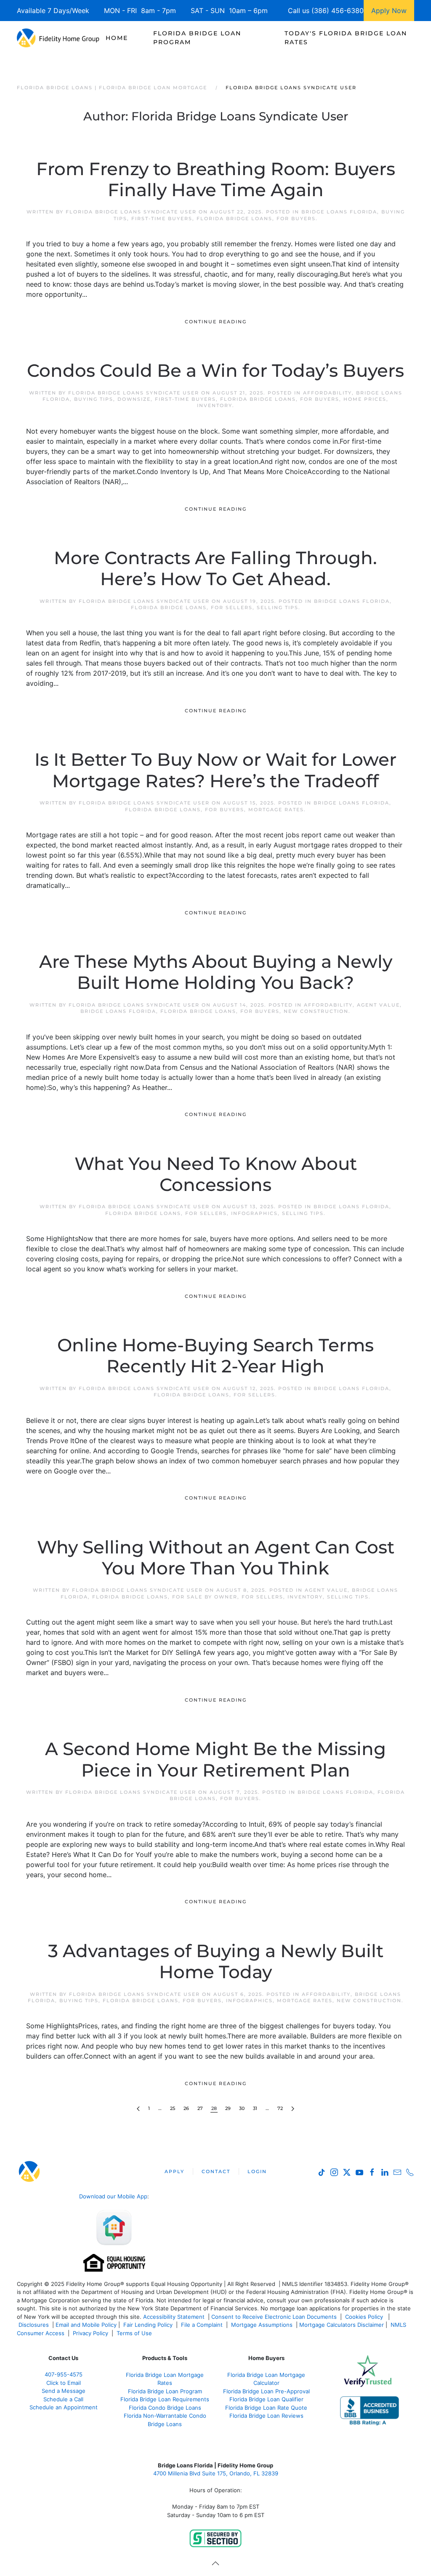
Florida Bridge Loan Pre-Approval (266, 2391)
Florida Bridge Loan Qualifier (266, 2399)
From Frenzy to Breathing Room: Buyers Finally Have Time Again (216, 179)
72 (280, 2108)
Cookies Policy (365, 2317)
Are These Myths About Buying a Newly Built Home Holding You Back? (216, 972)
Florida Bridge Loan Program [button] (197, 38)
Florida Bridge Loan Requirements (165, 2399)
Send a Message (64, 2391)
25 (173, 2108)
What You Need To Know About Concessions (216, 1174)
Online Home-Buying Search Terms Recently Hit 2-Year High (215, 1356)
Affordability (327, 393)
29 (228, 2108)
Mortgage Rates (276, 810)
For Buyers (296, 218)
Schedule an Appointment (64, 2407)
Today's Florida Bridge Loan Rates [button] (346, 38)
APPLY (174, 2171)
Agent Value (378, 1005)
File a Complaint (203, 2325)
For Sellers (232, 607)
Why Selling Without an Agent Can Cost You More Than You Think (216, 1558)
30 (242, 2108)
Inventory (215, 405)
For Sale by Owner (205, 1597)
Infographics (254, 1213)
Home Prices (365, 399)
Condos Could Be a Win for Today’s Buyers (215, 370)
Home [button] (117, 38)
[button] (215, 2563)
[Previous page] (138, 2109)
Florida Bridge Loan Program (165, 2391)
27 (200, 2108)
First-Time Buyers (162, 218)
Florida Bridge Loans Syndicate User (131, 212)
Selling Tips (278, 607)
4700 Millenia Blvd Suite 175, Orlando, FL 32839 (216, 2473)
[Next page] (293, 2109)
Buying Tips (94, 399)
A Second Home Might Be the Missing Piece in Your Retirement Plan (215, 1759)
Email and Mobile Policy (86, 2325)
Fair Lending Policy (148, 2325)
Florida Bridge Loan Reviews (266, 2416)
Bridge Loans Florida (339, 212)
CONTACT (216, 2171)
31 (255, 2108)
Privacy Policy (90, 2333)
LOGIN (257, 2171)
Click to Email (64, 2383)
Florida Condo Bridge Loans (165, 2408)
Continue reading (216, 322)
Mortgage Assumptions (262, 2325)
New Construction (316, 1011)
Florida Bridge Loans (234, 218)
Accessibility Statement (174, 2317)
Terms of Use (135, 2333)
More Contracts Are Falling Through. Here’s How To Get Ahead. (215, 568)
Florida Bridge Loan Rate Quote (266, 2408)
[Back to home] (58, 38)
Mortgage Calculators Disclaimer (342, 2325)
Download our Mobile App (113, 2196)
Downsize (134, 399)
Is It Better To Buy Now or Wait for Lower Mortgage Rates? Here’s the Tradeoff (215, 770)
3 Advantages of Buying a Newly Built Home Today (216, 1961)
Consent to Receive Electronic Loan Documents (274, 2317)
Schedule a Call (63, 2399)
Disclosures (34, 2325)
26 (186, 2108)
